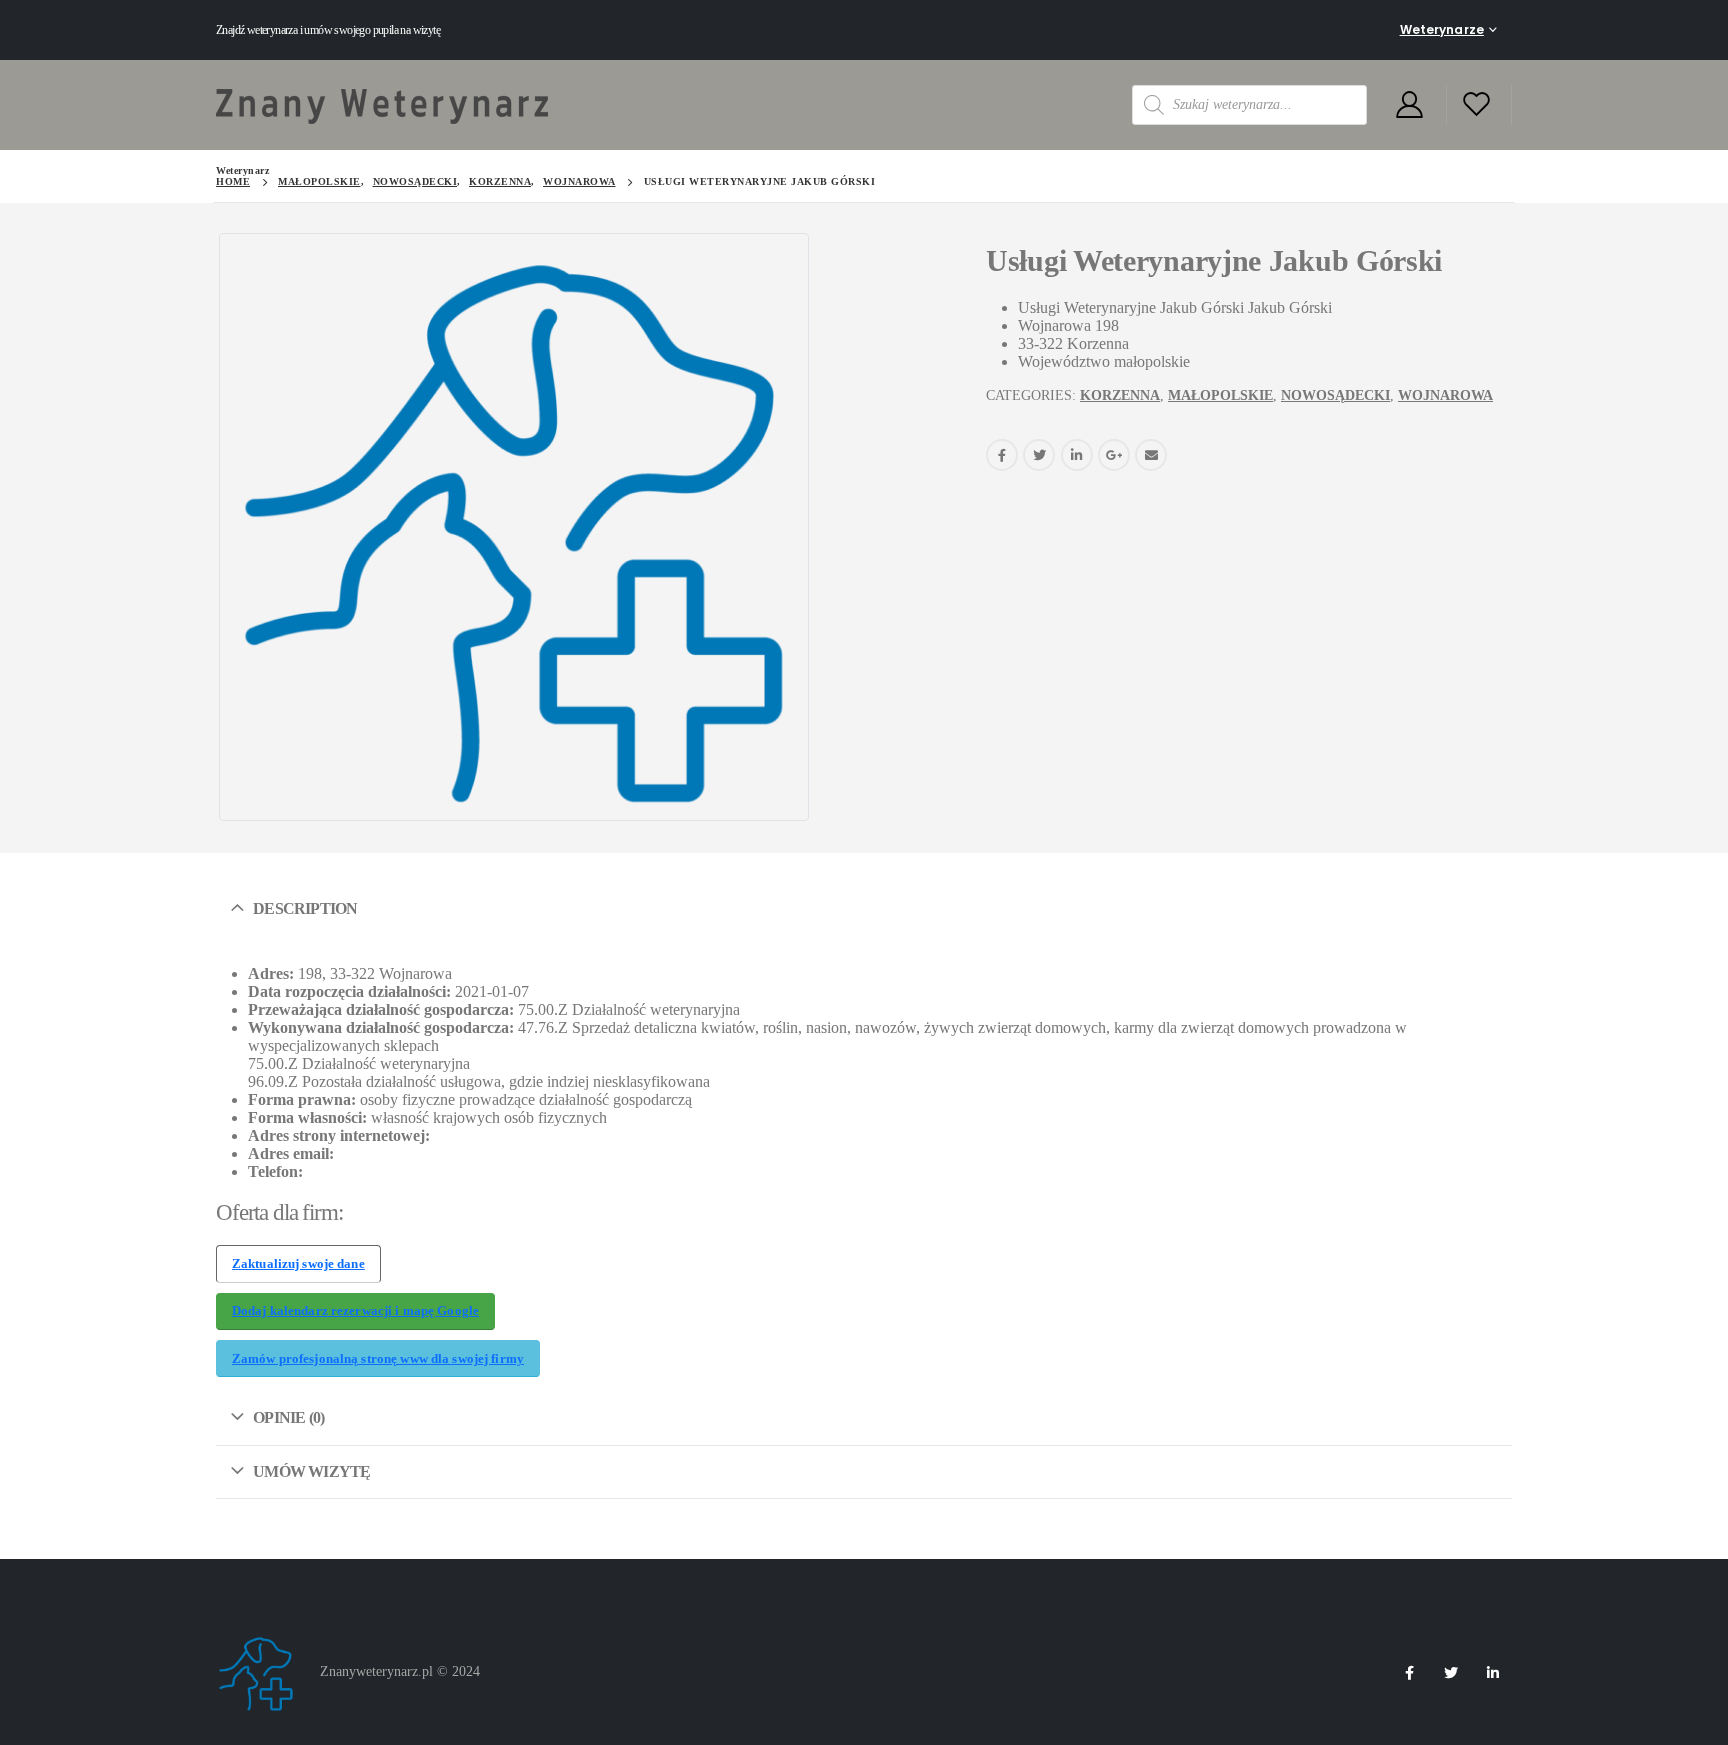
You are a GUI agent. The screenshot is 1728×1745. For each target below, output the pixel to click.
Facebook (1002, 455)
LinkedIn (1077, 455)
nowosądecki (1335, 395)
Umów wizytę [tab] (311, 1471)
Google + (1114, 455)
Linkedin (1493, 1673)
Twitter (1039, 455)
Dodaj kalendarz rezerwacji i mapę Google (355, 1311)
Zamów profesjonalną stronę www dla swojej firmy (378, 1359)
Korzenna (1120, 395)
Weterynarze (1442, 29)
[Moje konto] (1409, 105)
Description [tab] (305, 908)
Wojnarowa (1445, 395)
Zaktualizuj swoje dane (298, 1264)
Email (1151, 455)
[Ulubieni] (1477, 105)
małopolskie (1220, 395)
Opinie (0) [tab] (288, 1417)
